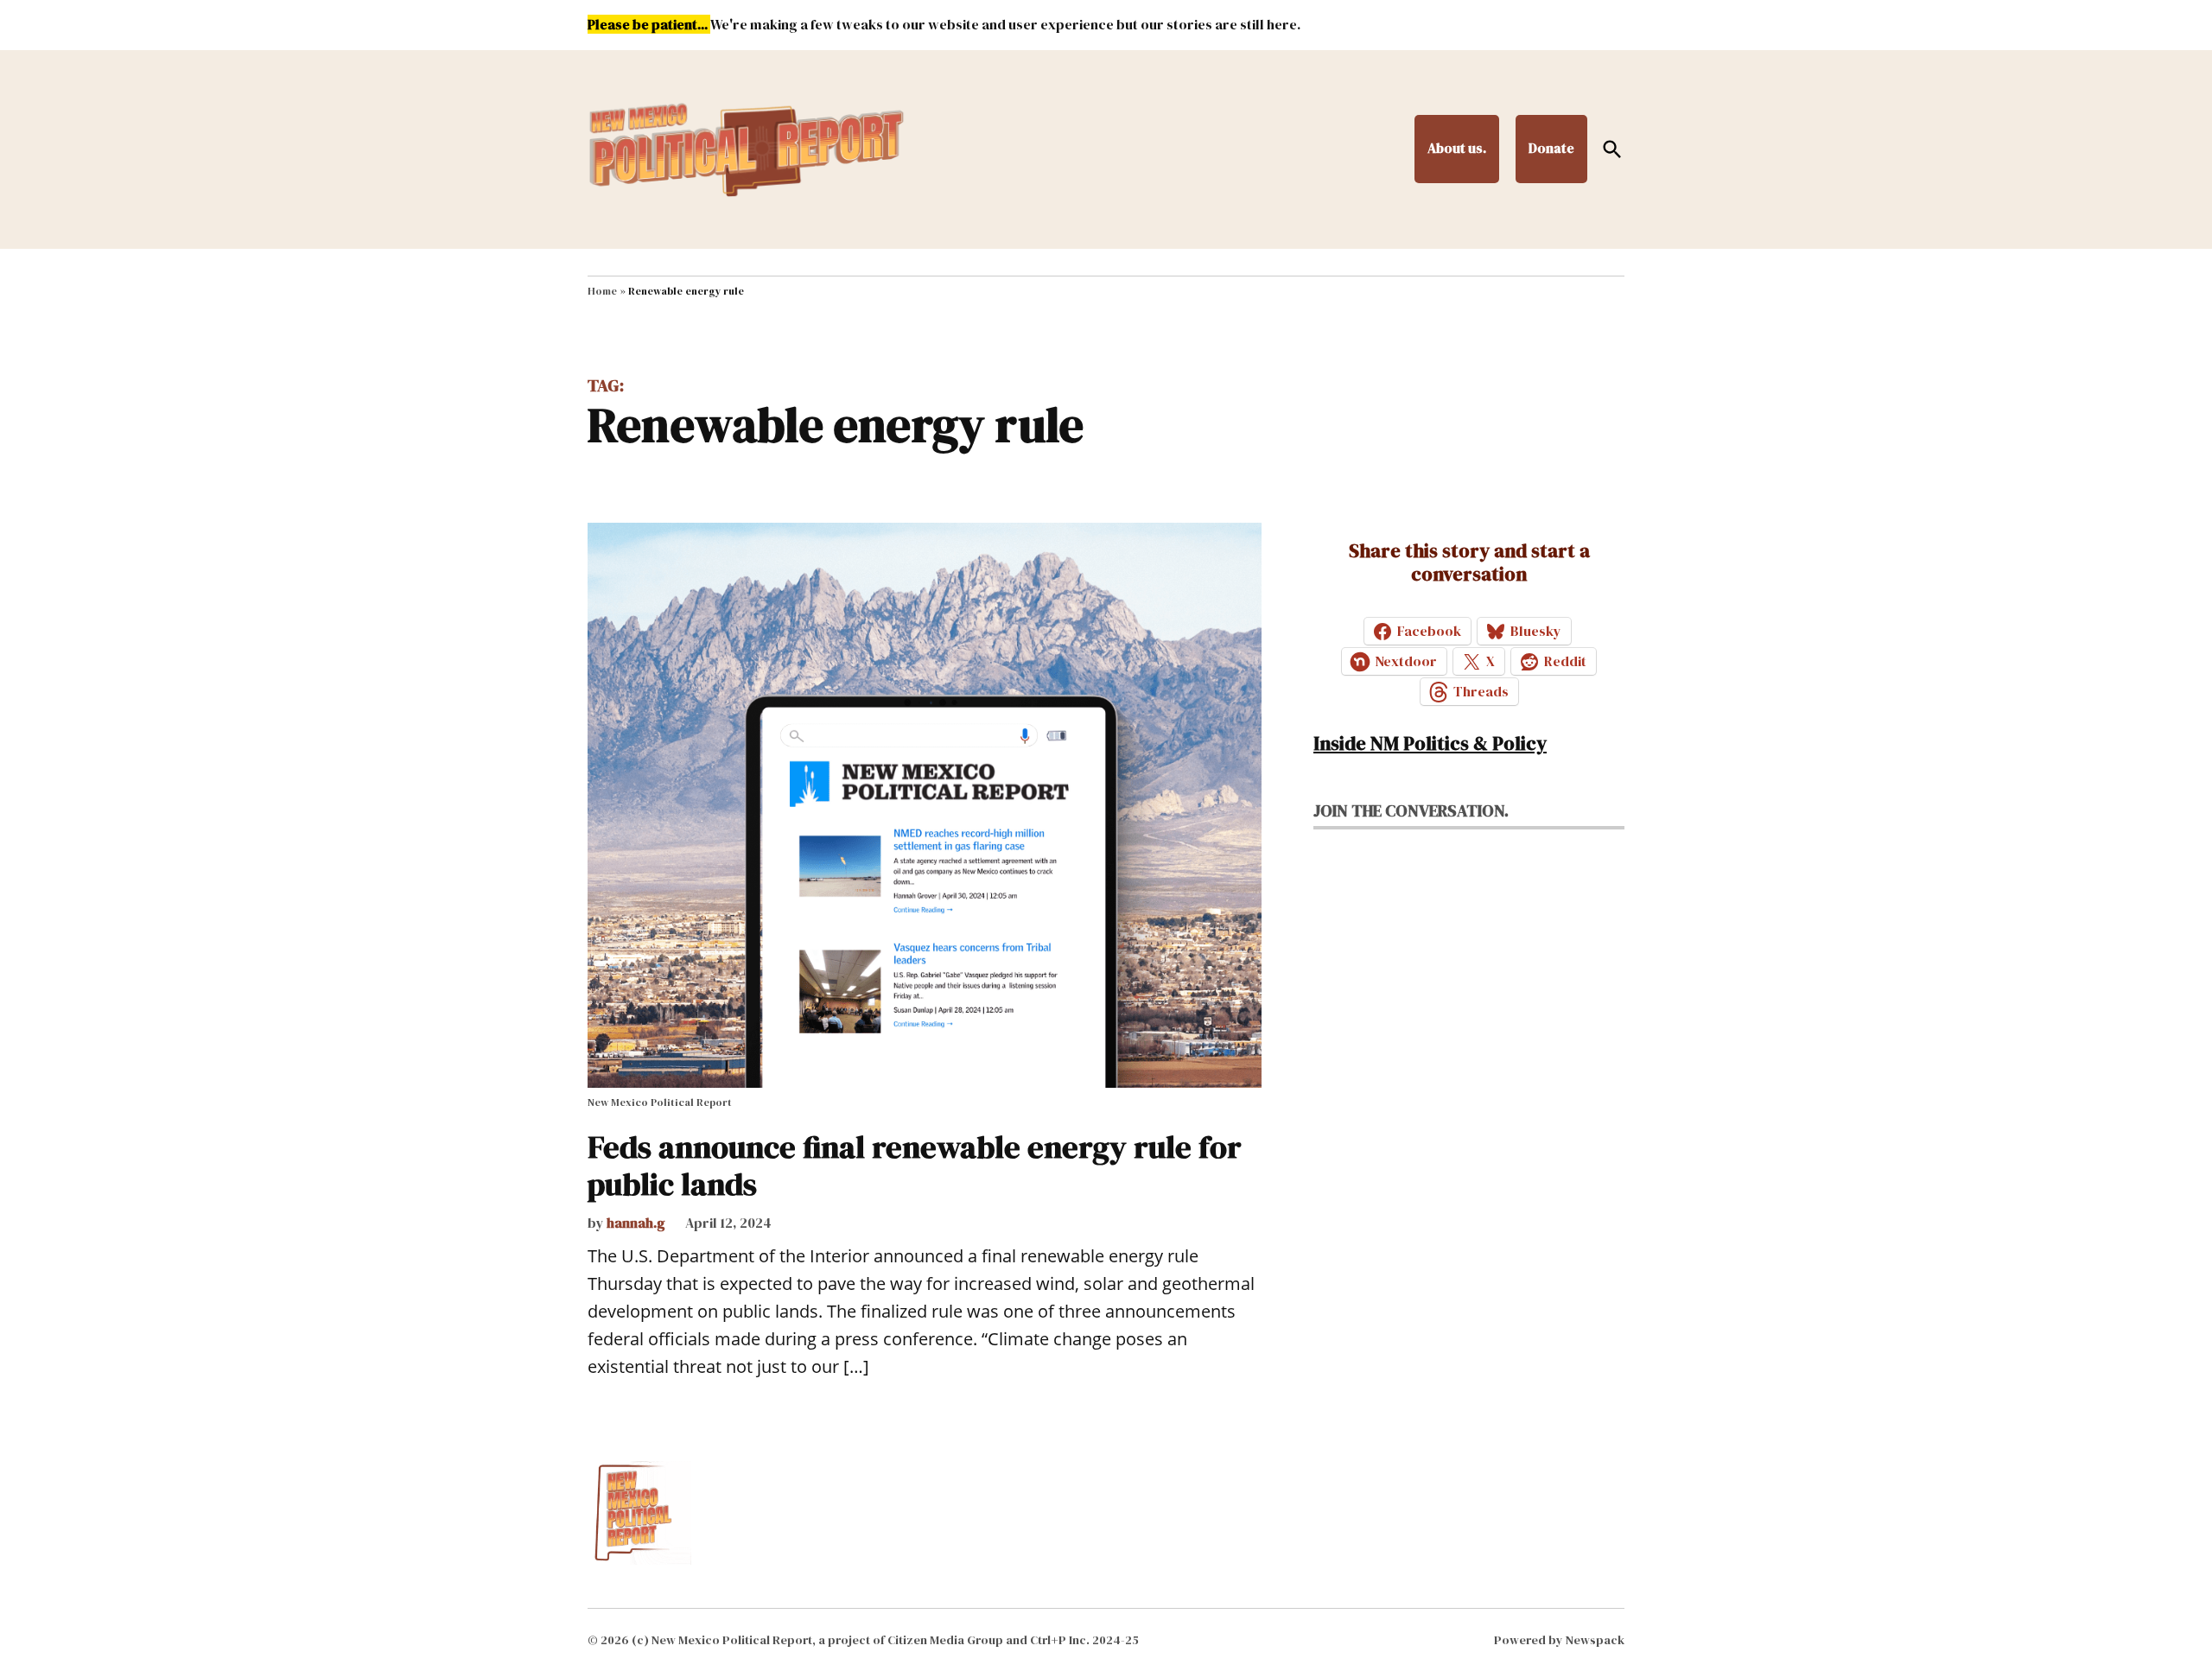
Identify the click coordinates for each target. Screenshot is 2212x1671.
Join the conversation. (1411, 810)
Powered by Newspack (1559, 1640)
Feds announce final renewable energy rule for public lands (915, 1166)
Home (602, 291)
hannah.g (636, 1223)
